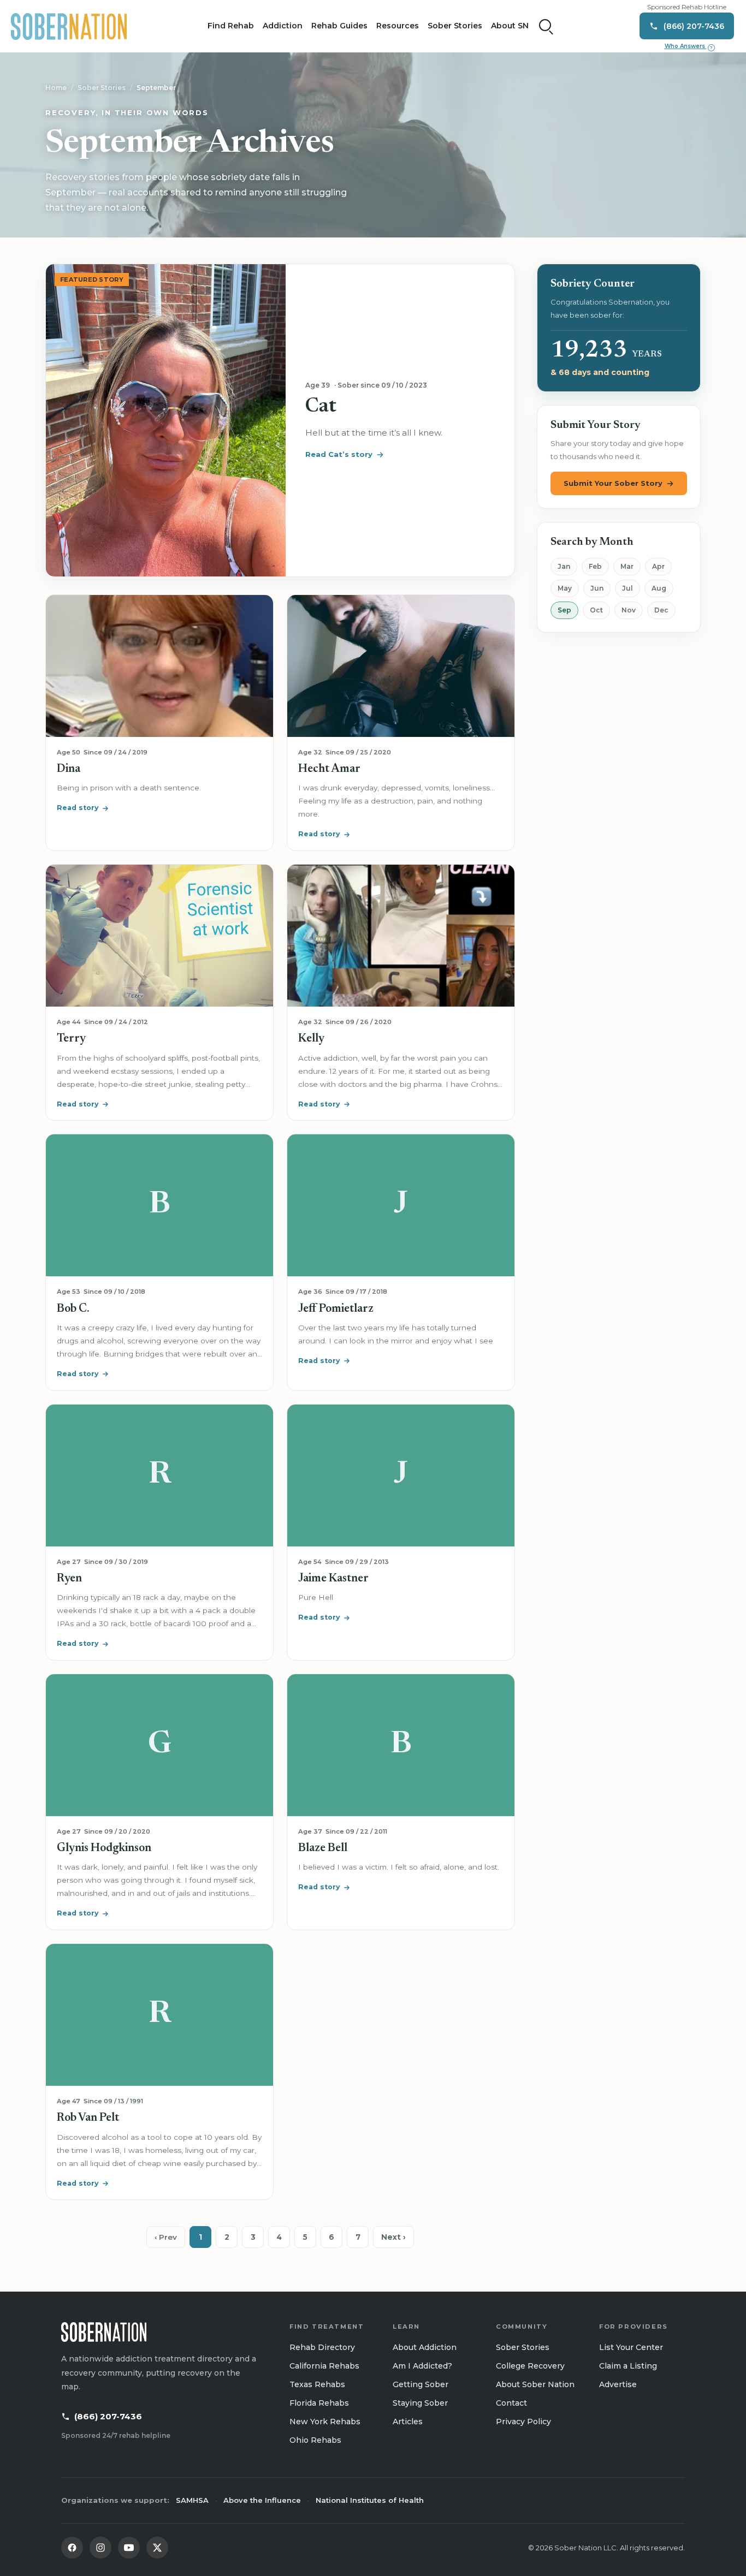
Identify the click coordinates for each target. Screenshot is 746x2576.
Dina (69, 769)
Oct (596, 610)
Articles (408, 2422)
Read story (78, 808)
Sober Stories (455, 26)
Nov (629, 610)
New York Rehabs (325, 2422)
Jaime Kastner (333, 1579)
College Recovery (530, 2366)
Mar (627, 566)
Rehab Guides (339, 26)
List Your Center (631, 2347)
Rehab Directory (322, 2347)
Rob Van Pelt (88, 2118)
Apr (658, 566)
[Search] (546, 26)
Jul (627, 588)
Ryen (69, 1579)
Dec (661, 610)
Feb (595, 566)
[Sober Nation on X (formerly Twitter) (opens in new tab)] (157, 2548)
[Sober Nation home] (69, 26)
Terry (71, 1039)
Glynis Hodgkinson (104, 1849)
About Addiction (425, 2347)
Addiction (283, 26)
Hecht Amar (329, 769)
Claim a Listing (628, 2366)
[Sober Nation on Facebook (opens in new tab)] (72, 2548)
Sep (564, 610)
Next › (393, 2237)
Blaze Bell (323, 1849)
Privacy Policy (523, 2422)
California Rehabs (324, 2366)
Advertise (618, 2384)
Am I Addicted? (422, 2366)
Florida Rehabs (319, 2403)
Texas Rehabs (317, 2384)
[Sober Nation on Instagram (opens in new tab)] (100, 2548)
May (565, 588)
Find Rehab (231, 26)
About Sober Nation (535, 2384)
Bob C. (73, 1309)
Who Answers (689, 46)
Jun (597, 588)
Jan (564, 566)
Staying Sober (420, 2403)
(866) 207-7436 (108, 2416)
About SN (510, 26)
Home (56, 88)
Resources (398, 26)
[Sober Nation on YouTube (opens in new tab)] (129, 2548)
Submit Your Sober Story (613, 483)
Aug (659, 588)
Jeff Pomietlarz (336, 1309)
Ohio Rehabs (315, 2440)
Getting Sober (421, 2384)
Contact (511, 2403)
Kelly (311, 1039)
